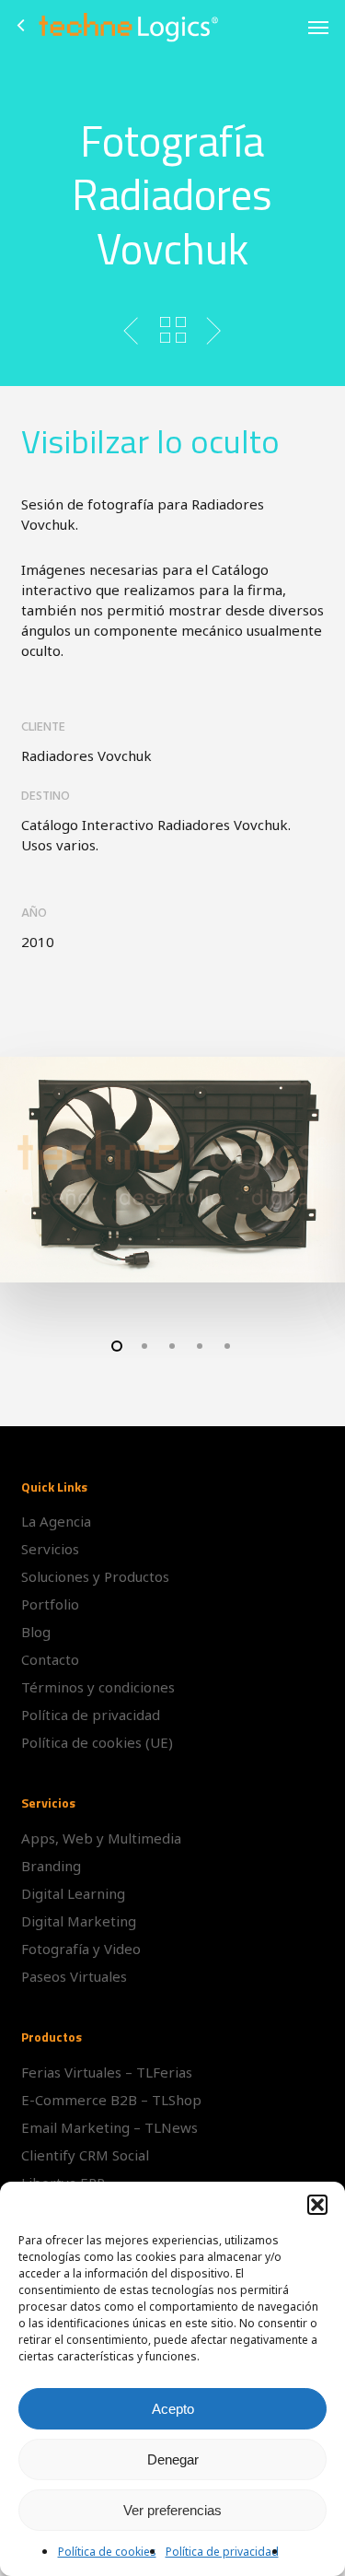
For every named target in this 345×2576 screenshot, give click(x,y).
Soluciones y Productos (95, 1576)
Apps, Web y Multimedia (101, 1838)
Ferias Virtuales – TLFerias (107, 2072)
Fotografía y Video (81, 1949)
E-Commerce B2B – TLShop (111, 2100)
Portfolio (50, 1604)
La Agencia (56, 1521)
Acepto (173, 2409)
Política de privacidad (222, 2552)
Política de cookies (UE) (97, 1742)
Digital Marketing (79, 1921)
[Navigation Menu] (318, 28)
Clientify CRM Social (85, 2155)
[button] (317, 2205)
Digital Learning (73, 1893)
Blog (36, 1632)
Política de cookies (107, 2552)
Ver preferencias (172, 2510)
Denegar (173, 2459)
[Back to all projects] (172, 330)
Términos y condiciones (98, 1687)
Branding (51, 1866)
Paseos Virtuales (74, 1976)
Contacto (50, 1659)
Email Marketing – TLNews (109, 2127)
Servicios (50, 1549)
